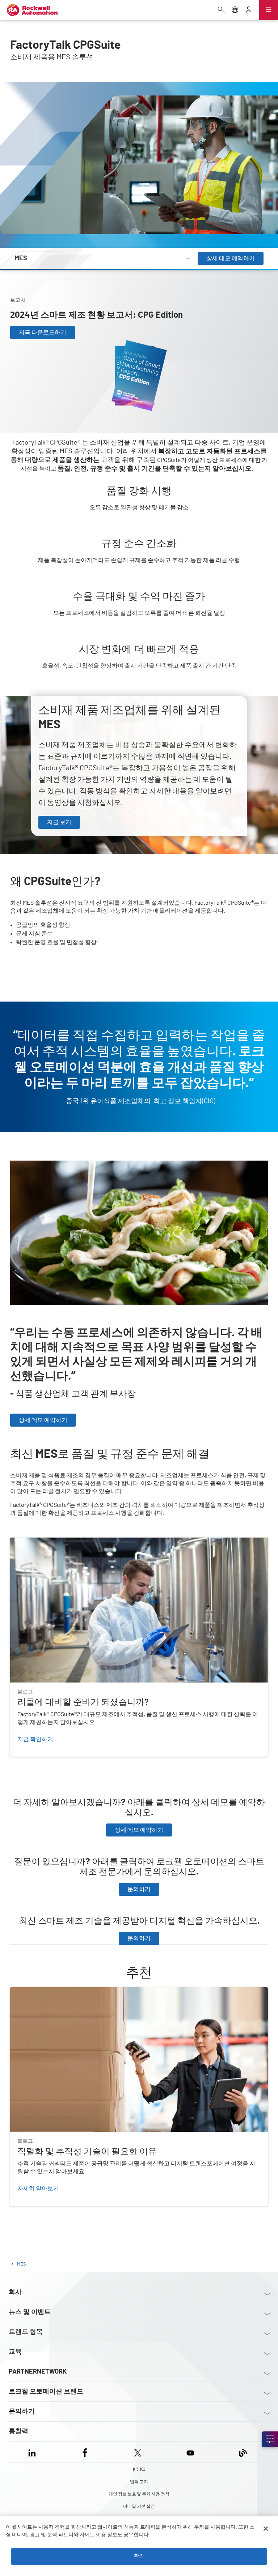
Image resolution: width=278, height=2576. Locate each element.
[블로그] (243, 2452)
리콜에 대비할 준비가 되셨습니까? (54, 1542)
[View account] (249, 10)
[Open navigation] (269, 10)
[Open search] (221, 10)
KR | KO (139, 2469)
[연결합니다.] (270, 2439)
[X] (138, 2452)
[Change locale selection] (235, 10)
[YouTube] (190, 2452)
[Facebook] (85, 2452)
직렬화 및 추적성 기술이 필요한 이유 (56, 1992)
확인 (139, 2556)
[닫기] (266, 2529)
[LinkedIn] (33, 2452)
